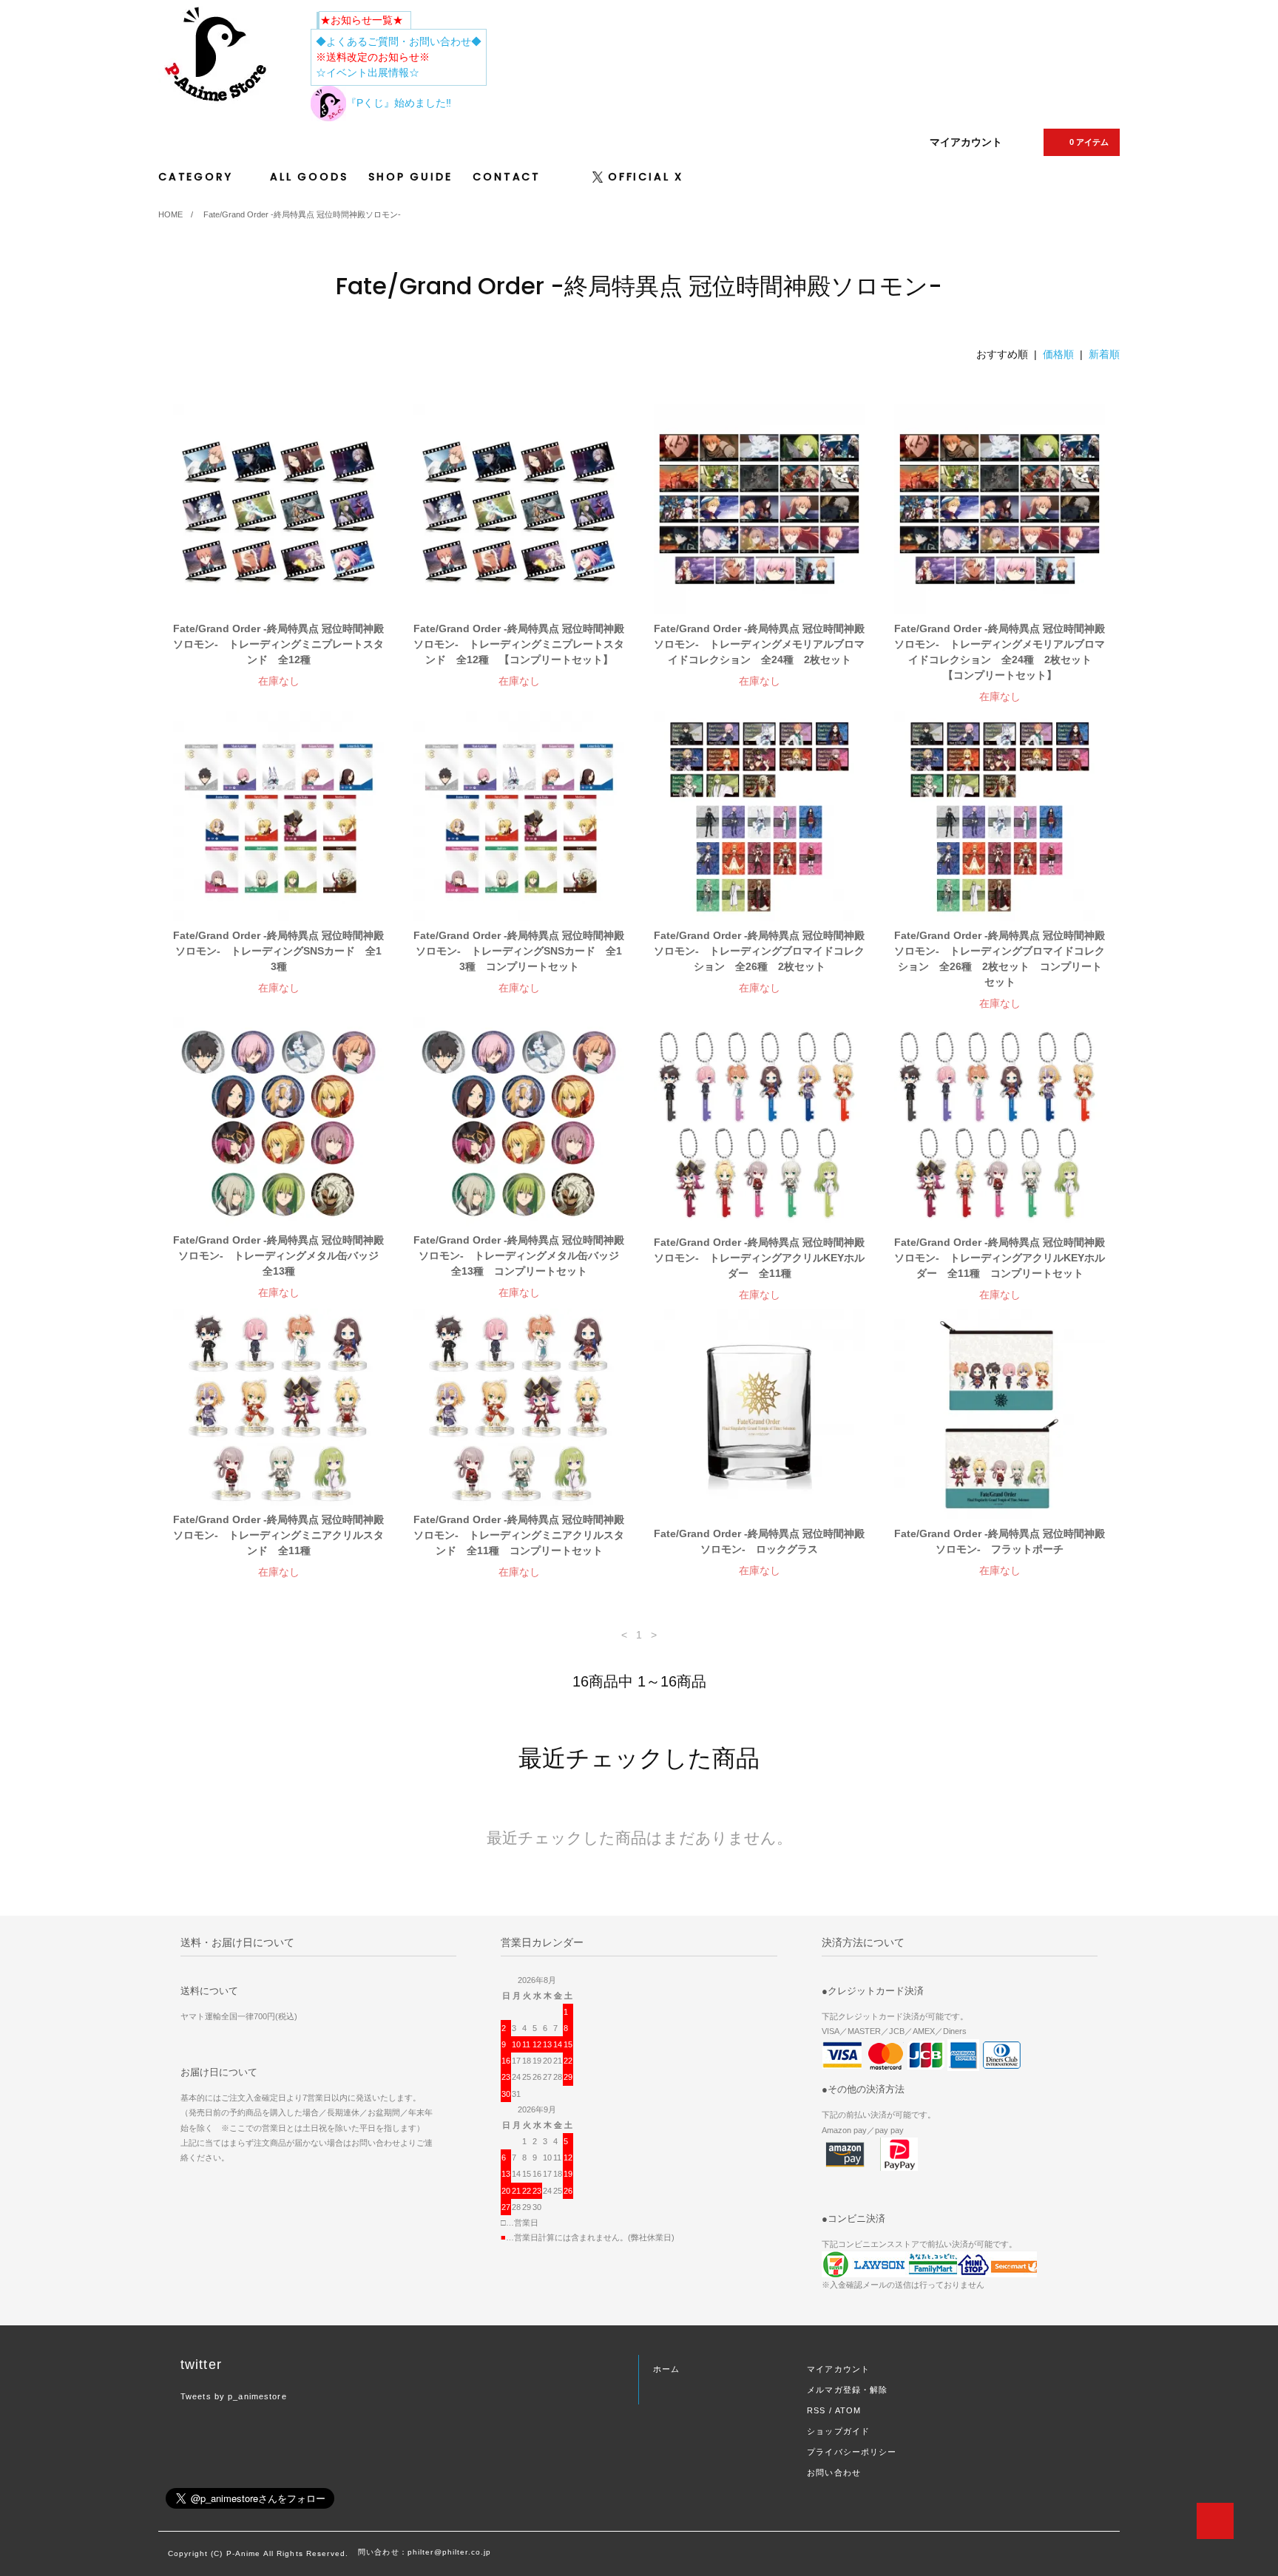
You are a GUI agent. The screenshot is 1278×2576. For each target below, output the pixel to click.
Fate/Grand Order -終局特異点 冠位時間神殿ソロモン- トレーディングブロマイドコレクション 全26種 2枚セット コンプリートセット (1000, 959)
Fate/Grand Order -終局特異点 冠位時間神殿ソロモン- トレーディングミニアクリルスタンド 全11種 (278, 1535)
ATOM (848, 2410)
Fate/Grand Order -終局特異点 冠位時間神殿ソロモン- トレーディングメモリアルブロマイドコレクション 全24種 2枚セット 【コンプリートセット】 (1000, 652)
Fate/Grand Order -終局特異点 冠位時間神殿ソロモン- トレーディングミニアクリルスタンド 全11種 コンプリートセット (519, 1535)
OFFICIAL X (646, 177)
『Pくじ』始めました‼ (399, 103)
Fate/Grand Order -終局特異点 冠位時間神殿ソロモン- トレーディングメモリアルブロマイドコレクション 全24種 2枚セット (759, 644)
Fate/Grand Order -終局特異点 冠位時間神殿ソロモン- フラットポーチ (1000, 1541)
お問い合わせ (834, 2472)
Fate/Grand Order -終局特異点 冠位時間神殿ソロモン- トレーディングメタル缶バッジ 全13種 (278, 1255)
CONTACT (507, 177)
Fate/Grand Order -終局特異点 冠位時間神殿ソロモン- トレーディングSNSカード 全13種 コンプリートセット (519, 951)
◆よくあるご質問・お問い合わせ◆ (399, 41)
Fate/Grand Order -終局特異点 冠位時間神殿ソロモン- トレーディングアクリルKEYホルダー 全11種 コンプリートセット (1000, 1258)
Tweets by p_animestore (234, 2396)
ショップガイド (838, 2431)
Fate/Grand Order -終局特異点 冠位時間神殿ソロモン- (302, 214)
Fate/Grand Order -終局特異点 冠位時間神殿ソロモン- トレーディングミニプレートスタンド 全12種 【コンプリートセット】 (519, 644)
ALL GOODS (309, 177)
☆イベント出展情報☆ (368, 72)
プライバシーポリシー (852, 2452)
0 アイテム (1089, 142)
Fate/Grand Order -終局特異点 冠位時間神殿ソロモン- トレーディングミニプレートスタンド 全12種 (278, 644)
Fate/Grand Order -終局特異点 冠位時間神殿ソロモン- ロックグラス (759, 1541)
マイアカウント (966, 142)
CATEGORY (198, 177)
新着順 (1104, 354)
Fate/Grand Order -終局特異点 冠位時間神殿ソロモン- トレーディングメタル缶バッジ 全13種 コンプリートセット (519, 1255)
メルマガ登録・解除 (847, 2390)
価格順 (1058, 354)
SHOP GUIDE (410, 177)
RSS (816, 2410)
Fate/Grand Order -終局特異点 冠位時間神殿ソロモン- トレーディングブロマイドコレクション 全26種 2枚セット (759, 951)
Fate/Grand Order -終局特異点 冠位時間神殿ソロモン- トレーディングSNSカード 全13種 (278, 951)
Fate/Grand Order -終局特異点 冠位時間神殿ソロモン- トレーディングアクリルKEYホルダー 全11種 (759, 1258)
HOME (170, 214)
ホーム (666, 2369)
